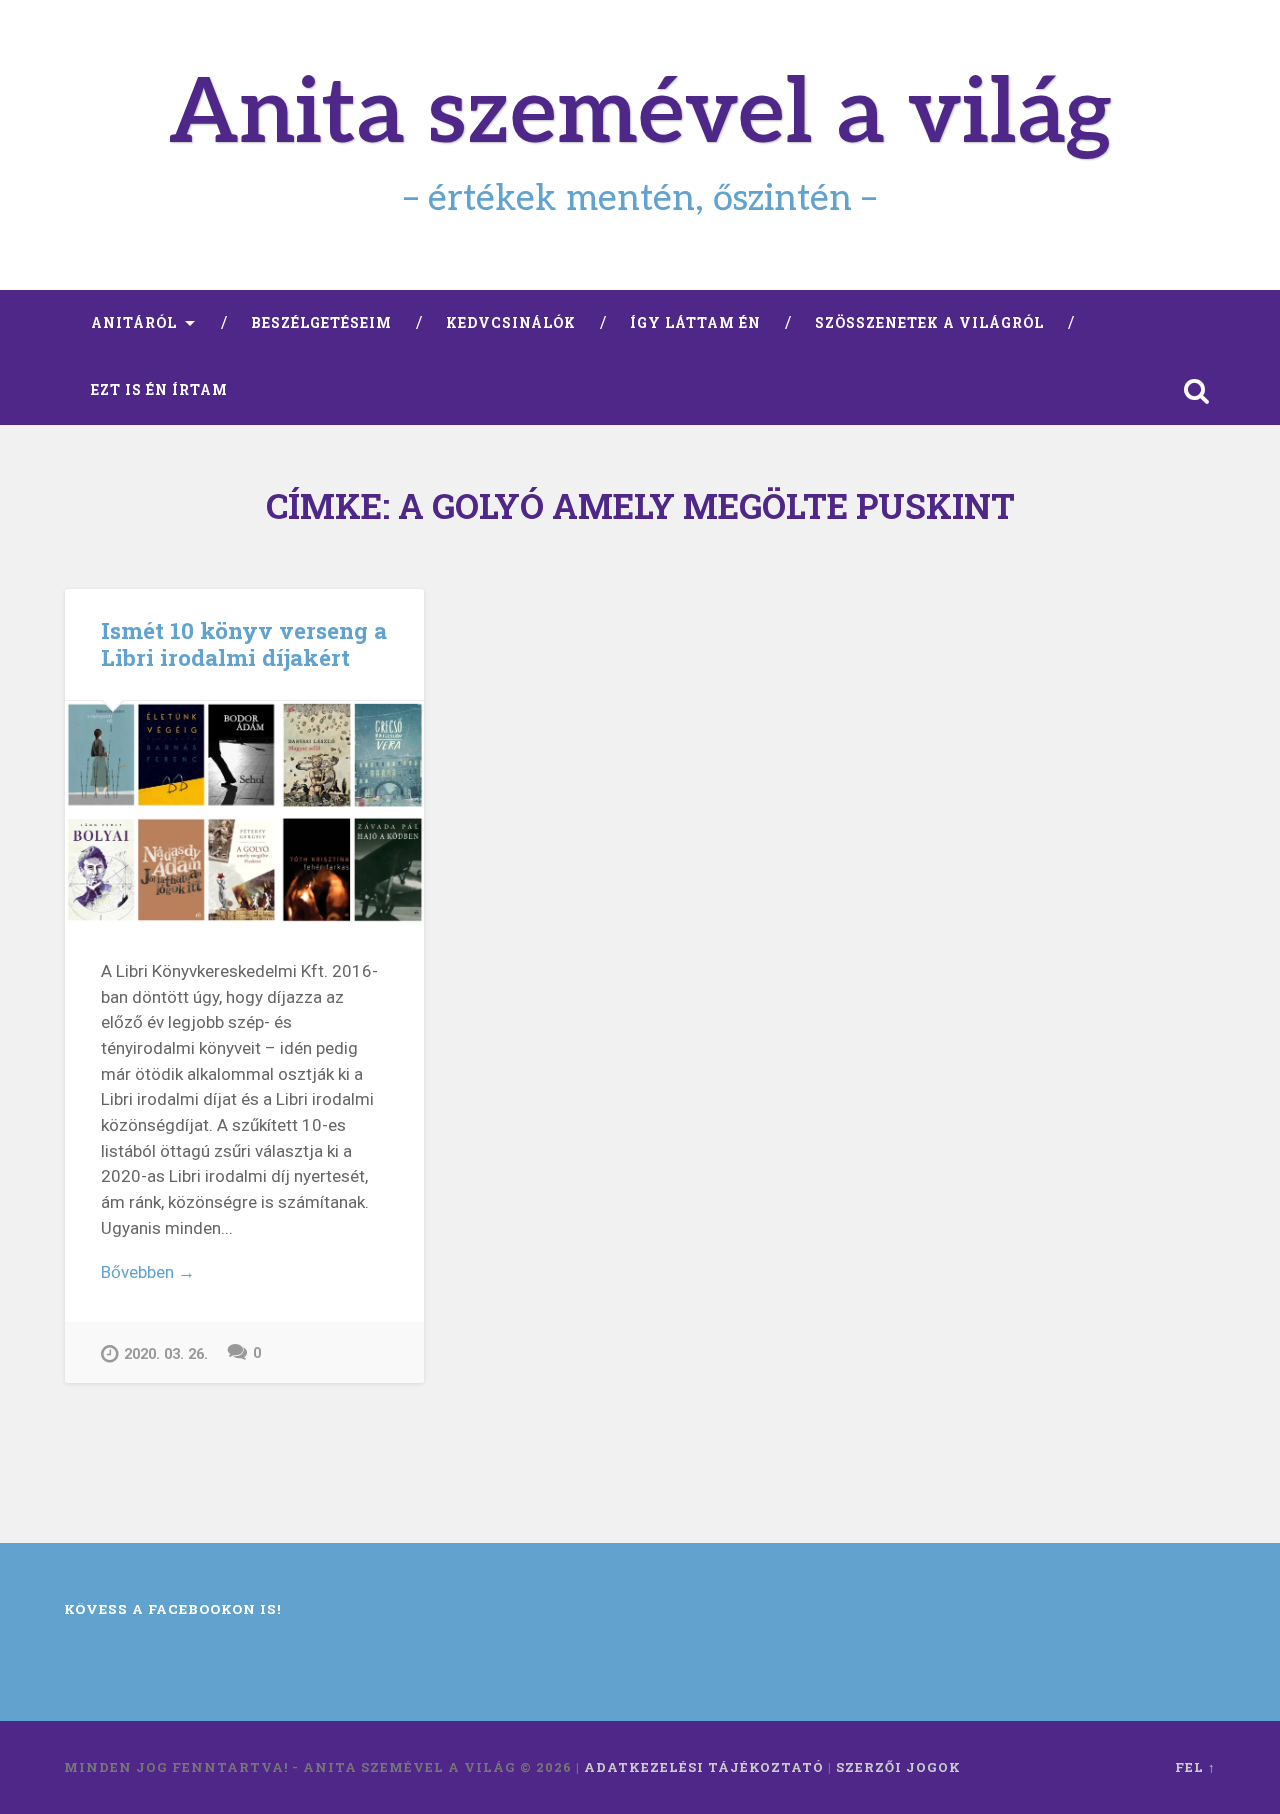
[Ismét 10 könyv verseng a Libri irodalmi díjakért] (244, 812)
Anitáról (134, 323)
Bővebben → (148, 1272)
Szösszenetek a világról (929, 323)
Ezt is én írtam (159, 390)
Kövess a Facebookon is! (173, 1609)
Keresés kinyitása (1196, 391)
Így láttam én (695, 323)
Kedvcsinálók (511, 323)
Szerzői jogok (898, 1767)
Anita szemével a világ (640, 115)
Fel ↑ (1195, 1767)
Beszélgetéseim (321, 323)
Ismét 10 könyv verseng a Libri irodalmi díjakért (244, 643)
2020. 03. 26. (166, 1354)
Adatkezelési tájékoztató (704, 1767)
